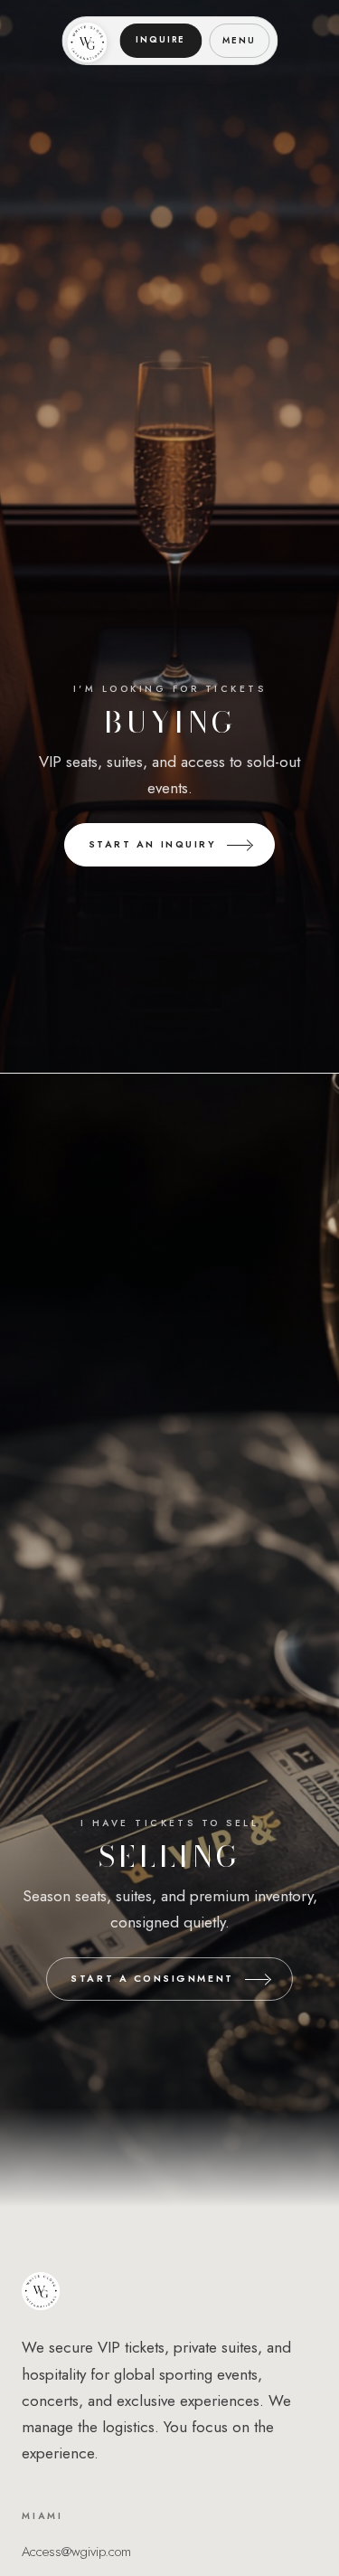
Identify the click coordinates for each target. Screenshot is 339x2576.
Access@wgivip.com (76, 2552)
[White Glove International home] (87, 41)
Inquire (160, 40)
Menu (239, 41)
